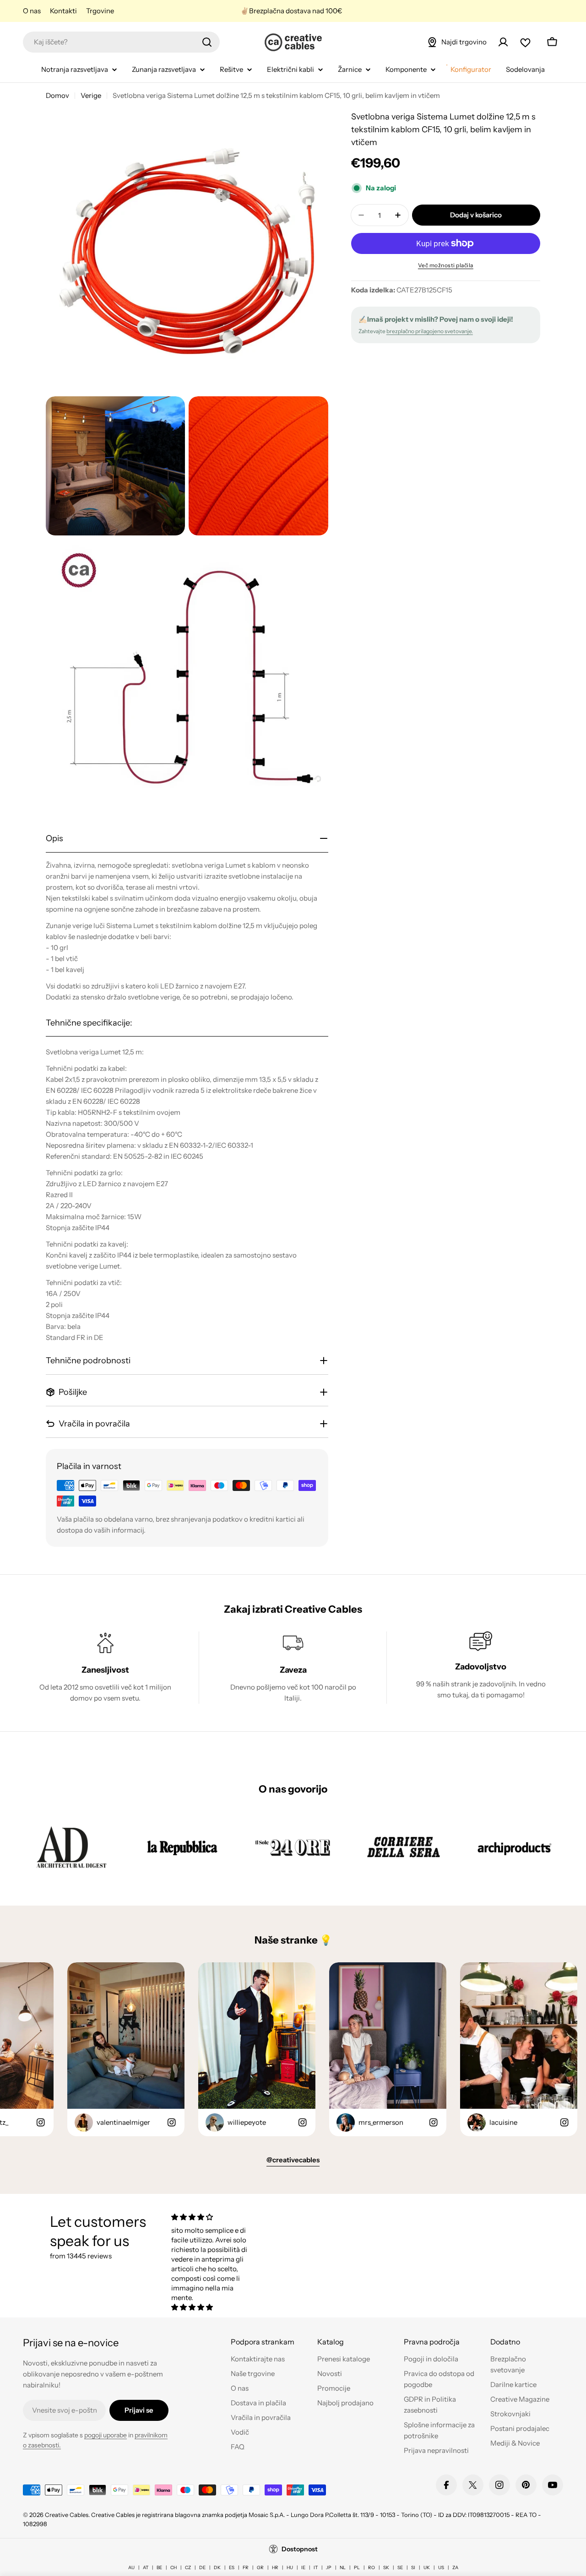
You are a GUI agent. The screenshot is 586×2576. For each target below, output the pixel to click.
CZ (188, 2568)
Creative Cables (67, 2515)
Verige (91, 95)
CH (174, 2568)
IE (303, 2568)
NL (343, 2568)
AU (131, 2568)
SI (413, 2568)
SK (386, 2568)
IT (316, 2568)
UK (427, 2568)
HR (275, 2568)
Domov (57, 95)
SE (400, 2568)
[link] (71, 1847)
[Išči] (207, 42)
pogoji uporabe (106, 2435)
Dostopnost (300, 2549)
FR (246, 2568)
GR (260, 2568)
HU (290, 2568)
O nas (32, 11)
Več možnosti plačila (446, 265)
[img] (210, 2217)
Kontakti (63, 11)
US (441, 2568)
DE (202, 2568)
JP (329, 2568)
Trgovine (100, 11)
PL (357, 2568)
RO (372, 2568)
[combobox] (121, 42)
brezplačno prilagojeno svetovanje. (430, 331)
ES (232, 2568)
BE (159, 2568)
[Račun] (503, 42)
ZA (455, 2568)
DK (217, 2568)
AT (146, 2568)
